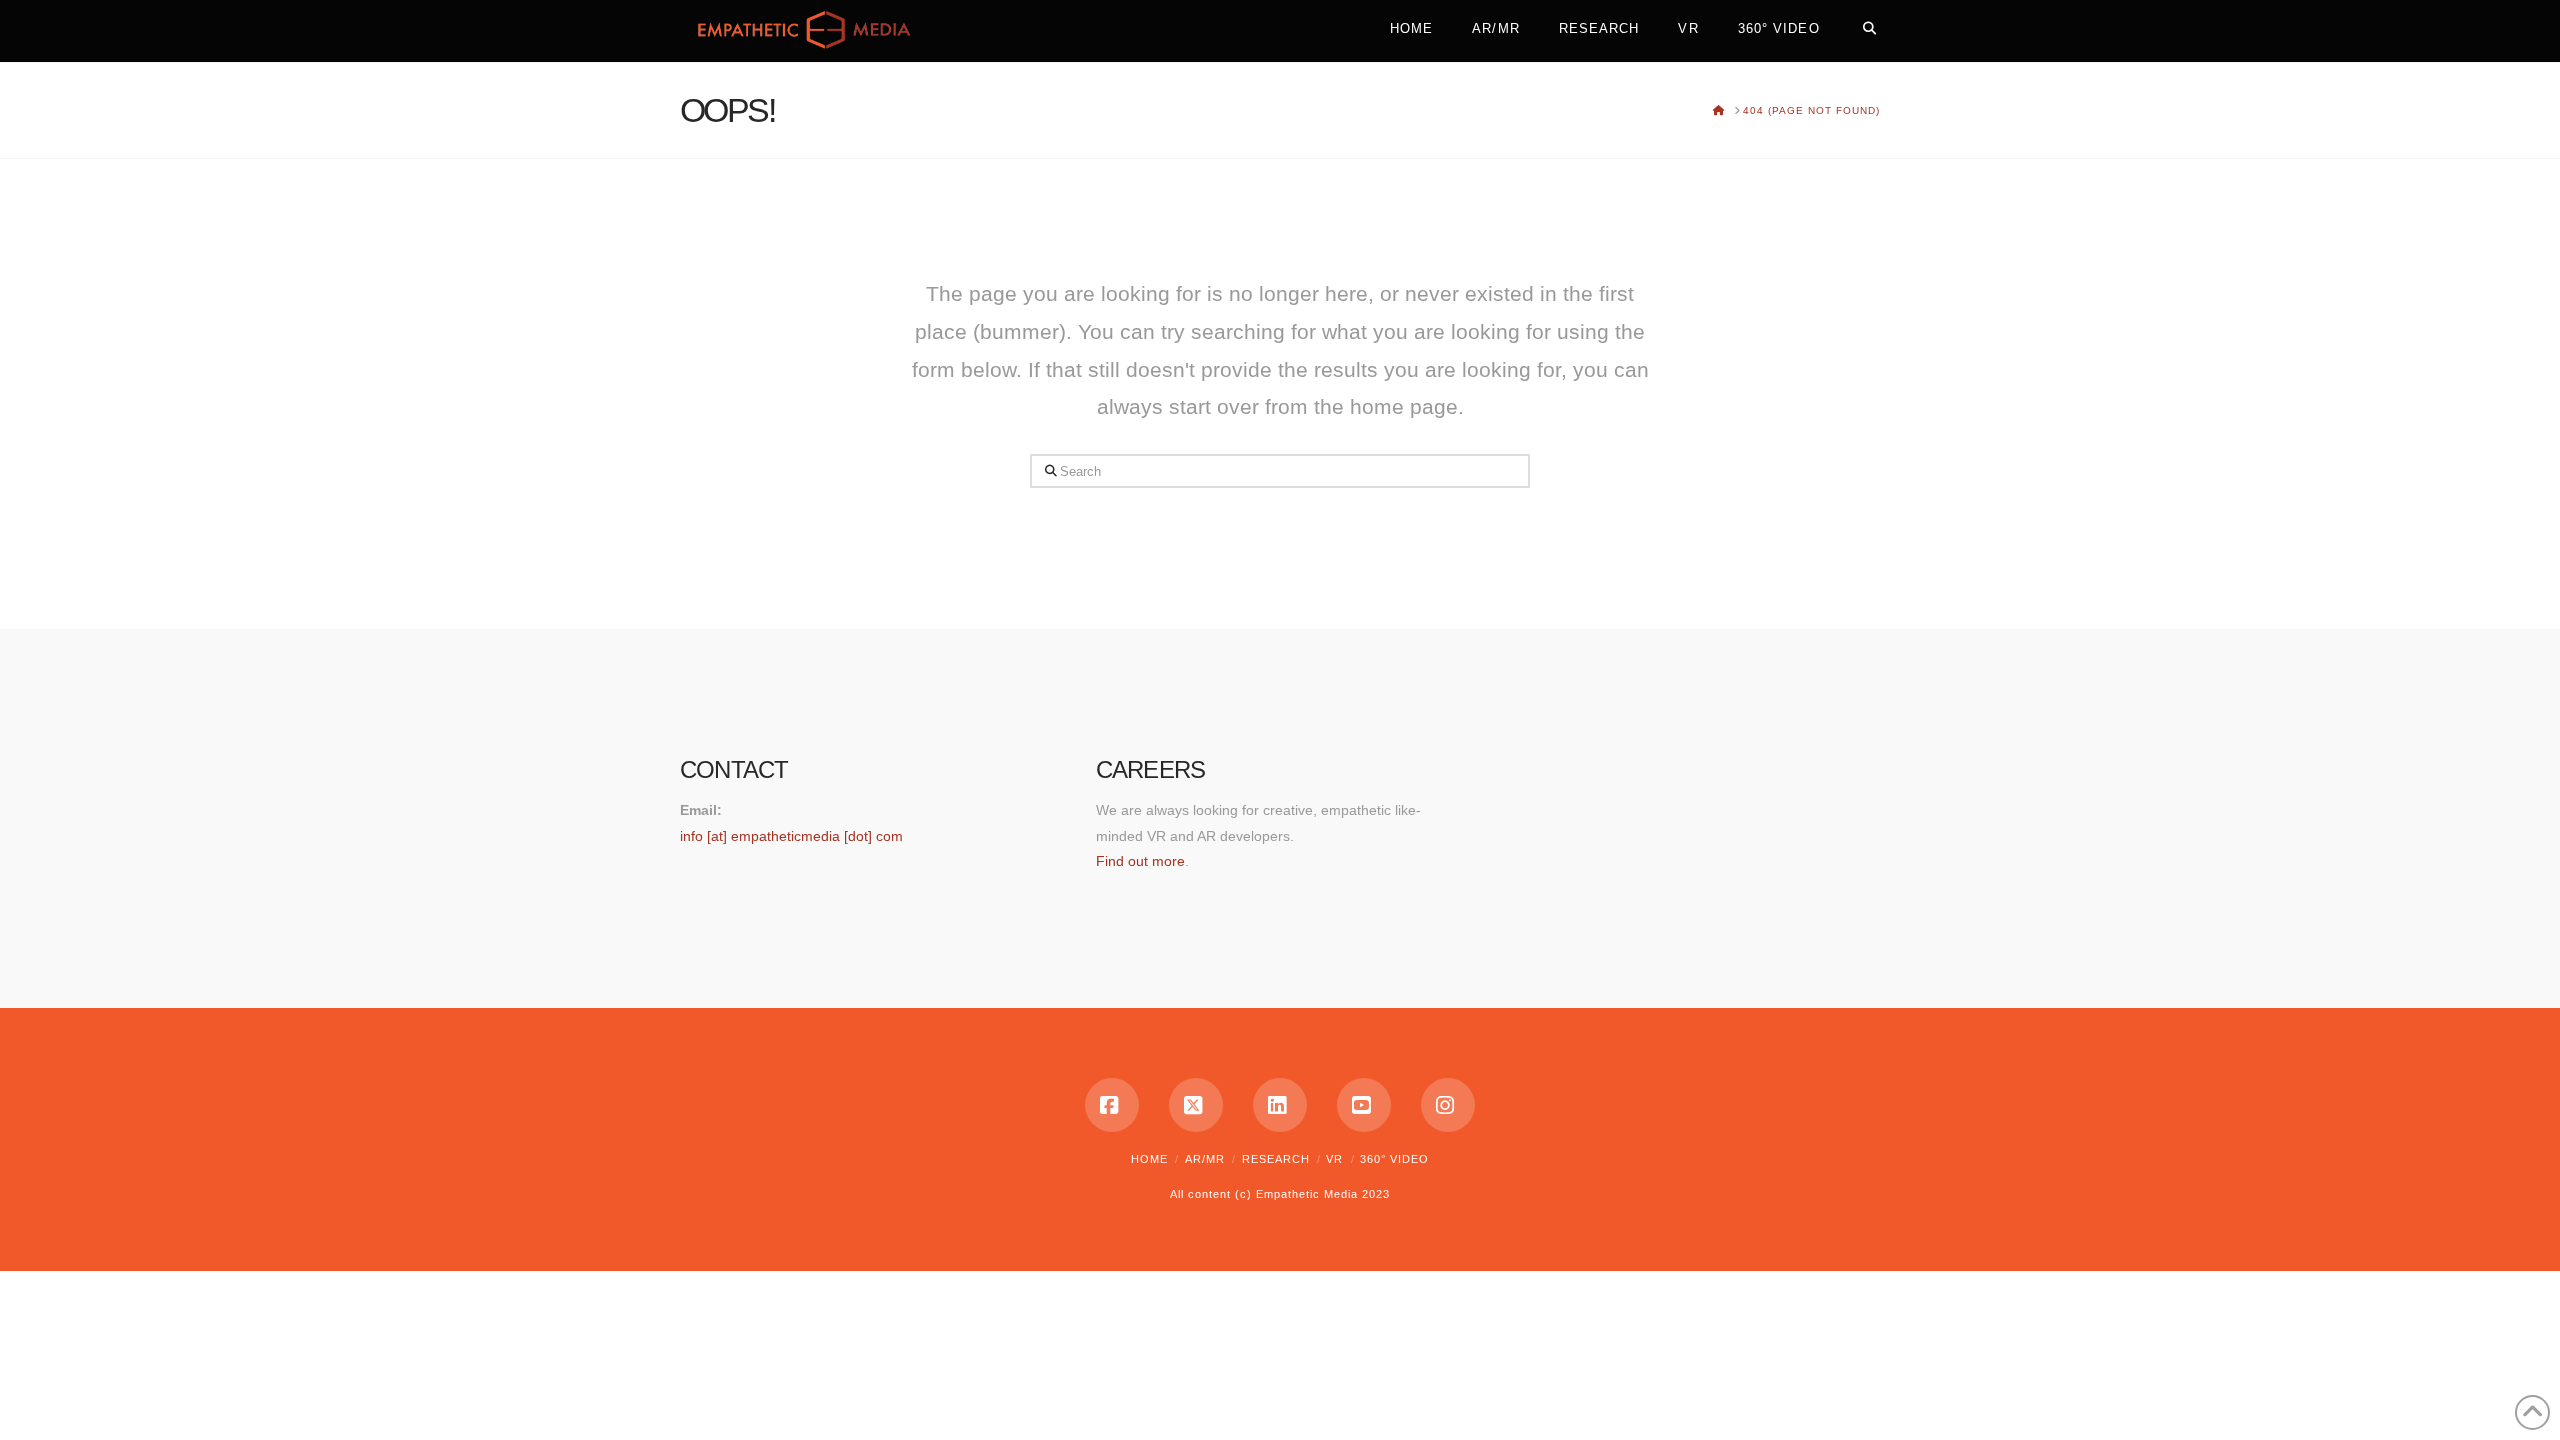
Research (1276, 1159)
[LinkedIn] (1280, 1105)
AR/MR (1205, 1159)
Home (1149, 1159)
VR (1334, 1159)
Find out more (1140, 861)
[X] (1196, 1105)
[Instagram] (1448, 1105)
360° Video (1394, 1159)
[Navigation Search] (1859, 25)
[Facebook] (1112, 1105)
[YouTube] (1364, 1105)
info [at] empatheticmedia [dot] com (791, 836)
